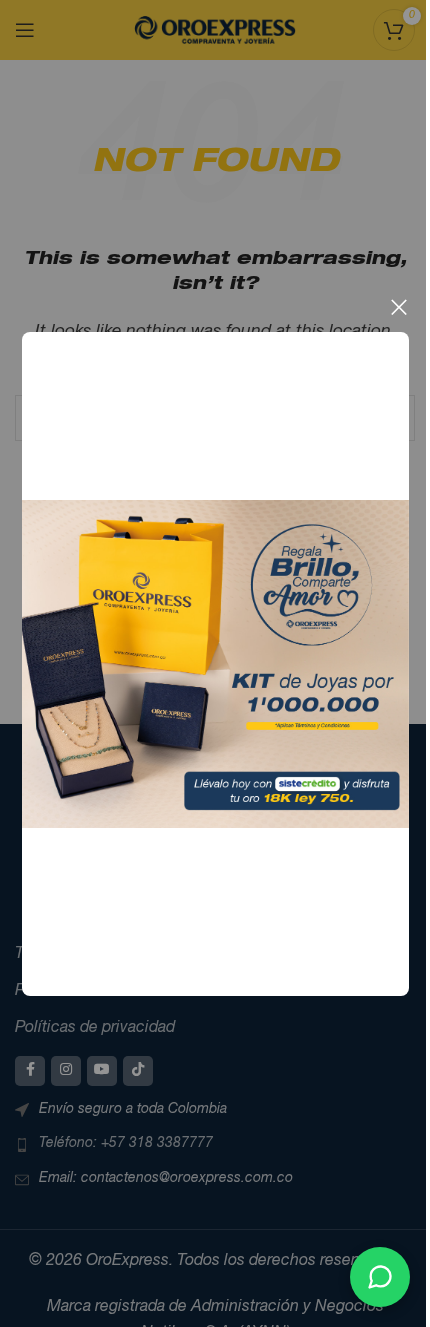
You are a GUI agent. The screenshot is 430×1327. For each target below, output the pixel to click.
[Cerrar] (399, 307)
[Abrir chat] (380, 1277)
